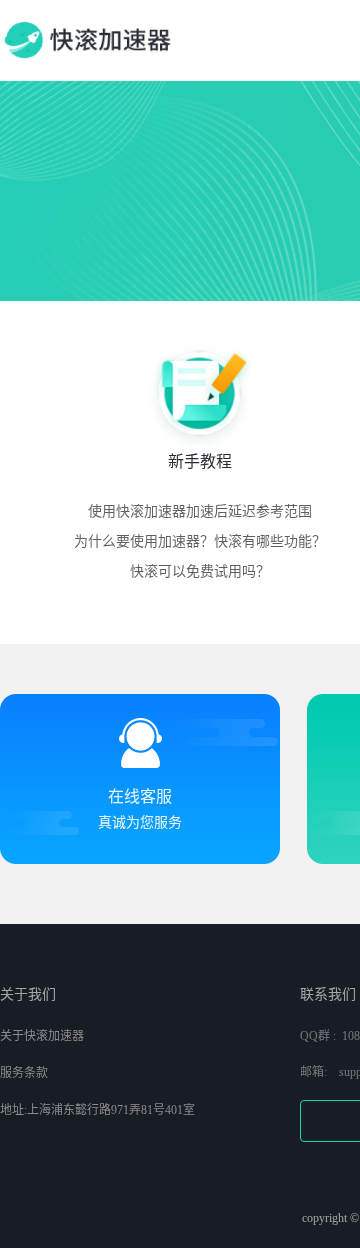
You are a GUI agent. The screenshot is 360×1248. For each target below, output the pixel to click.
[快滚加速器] (87, 40)
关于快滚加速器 (42, 1036)
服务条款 (24, 1073)
